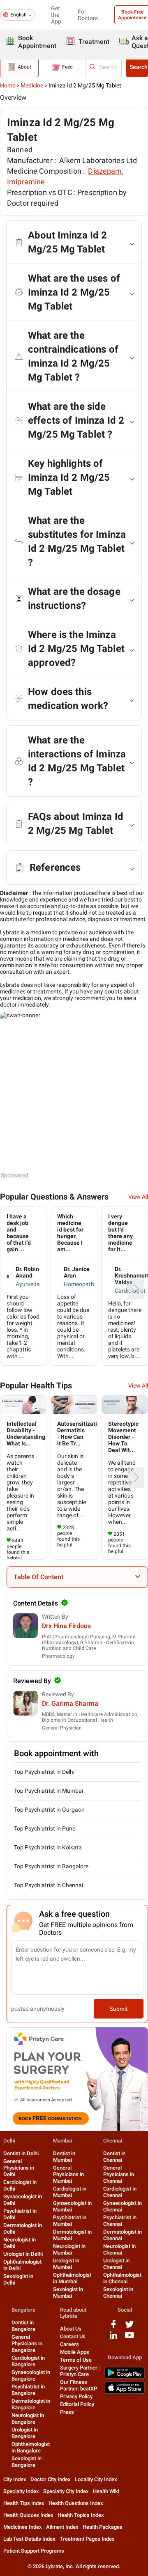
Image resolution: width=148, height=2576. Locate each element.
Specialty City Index (66, 2491)
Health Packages (103, 2527)
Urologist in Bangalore (25, 2433)
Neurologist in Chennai (119, 2249)
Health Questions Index (76, 2503)
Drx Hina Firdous (66, 1626)
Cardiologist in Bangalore (28, 2361)
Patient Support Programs (34, 2551)
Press (67, 2412)
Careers (69, 2344)
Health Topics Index (81, 2515)
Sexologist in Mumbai (68, 2293)
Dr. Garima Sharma (70, 1703)
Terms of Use (76, 2360)
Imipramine (26, 182)
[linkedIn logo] (113, 2338)
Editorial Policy (77, 2404)
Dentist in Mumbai (64, 2157)
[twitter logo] (129, 2327)
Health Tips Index (24, 2503)
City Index (15, 2479)
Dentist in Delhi (21, 2153)
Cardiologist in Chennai (120, 2192)
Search (139, 67)
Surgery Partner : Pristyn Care (80, 2371)
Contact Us (73, 2336)
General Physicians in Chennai (119, 2174)
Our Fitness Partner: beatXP (79, 2385)
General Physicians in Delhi (19, 2168)
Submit (118, 2009)
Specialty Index (21, 2491)
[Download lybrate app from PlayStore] (125, 2377)
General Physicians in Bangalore (27, 2343)
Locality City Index (96, 2479)
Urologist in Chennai (116, 2264)
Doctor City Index (51, 2479)
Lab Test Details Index (29, 2539)
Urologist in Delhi (23, 2254)
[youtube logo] (129, 2338)
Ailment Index (62, 2527)
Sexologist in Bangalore (27, 2462)
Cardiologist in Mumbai (70, 2192)
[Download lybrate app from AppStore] (125, 2392)
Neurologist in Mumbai (69, 2249)
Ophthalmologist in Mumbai (72, 2278)
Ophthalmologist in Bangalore (31, 2447)
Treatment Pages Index (87, 2539)
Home (8, 85)
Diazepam (105, 171)
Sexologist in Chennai (118, 2293)
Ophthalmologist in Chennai (122, 2278)
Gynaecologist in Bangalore (31, 2375)
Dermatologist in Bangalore (31, 2404)
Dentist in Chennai (114, 2157)
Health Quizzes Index (28, 2515)
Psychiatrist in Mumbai (70, 2221)
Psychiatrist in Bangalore (28, 2390)
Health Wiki (106, 2491)
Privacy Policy (76, 2396)
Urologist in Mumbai (66, 2264)
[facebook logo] (113, 2327)
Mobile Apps (75, 2352)
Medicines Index (23, 2527)
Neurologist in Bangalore (28, 2419)
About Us (71, 2329)
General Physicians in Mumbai (68, 2174)
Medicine (32, 85)
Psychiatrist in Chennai (120, 2221)
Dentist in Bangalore (23, 2326)
